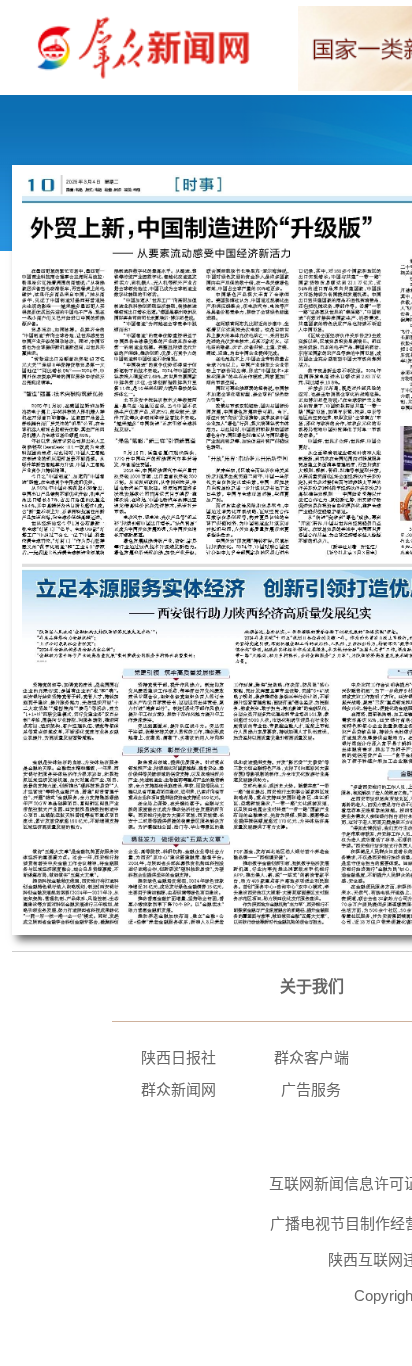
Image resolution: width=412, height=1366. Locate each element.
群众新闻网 (178, 1089)
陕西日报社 (178, 1057)
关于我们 (312, 986)
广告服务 (311, 1089)
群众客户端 (311, 1057)
